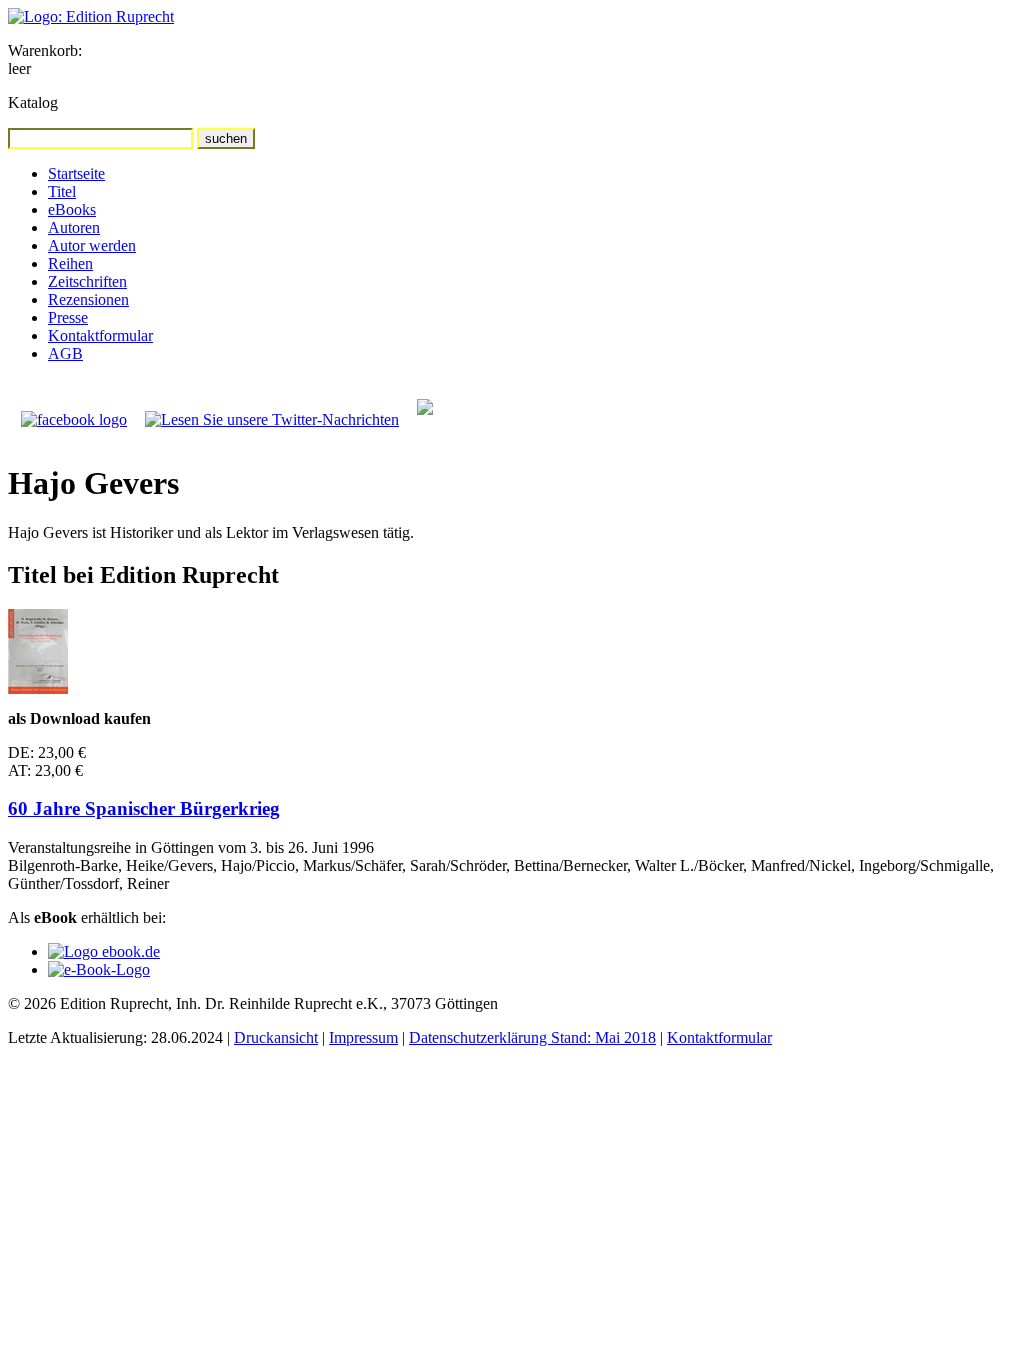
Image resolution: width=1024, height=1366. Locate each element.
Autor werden (92, 245)
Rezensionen (88, 299)
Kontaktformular (100, 335)
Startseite (76, 173)
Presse (68, 317)
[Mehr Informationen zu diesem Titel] (38, 688)
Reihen (70, 263)
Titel (62, 191)
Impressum (363, 1037)
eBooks (72, 209)
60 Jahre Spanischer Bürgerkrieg (144, 808)
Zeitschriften (87, 281)
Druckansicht (276, 1037)
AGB (65, 353)
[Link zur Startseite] (91, 16)
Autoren (74, 227)
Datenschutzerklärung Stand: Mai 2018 (532, 1037)
